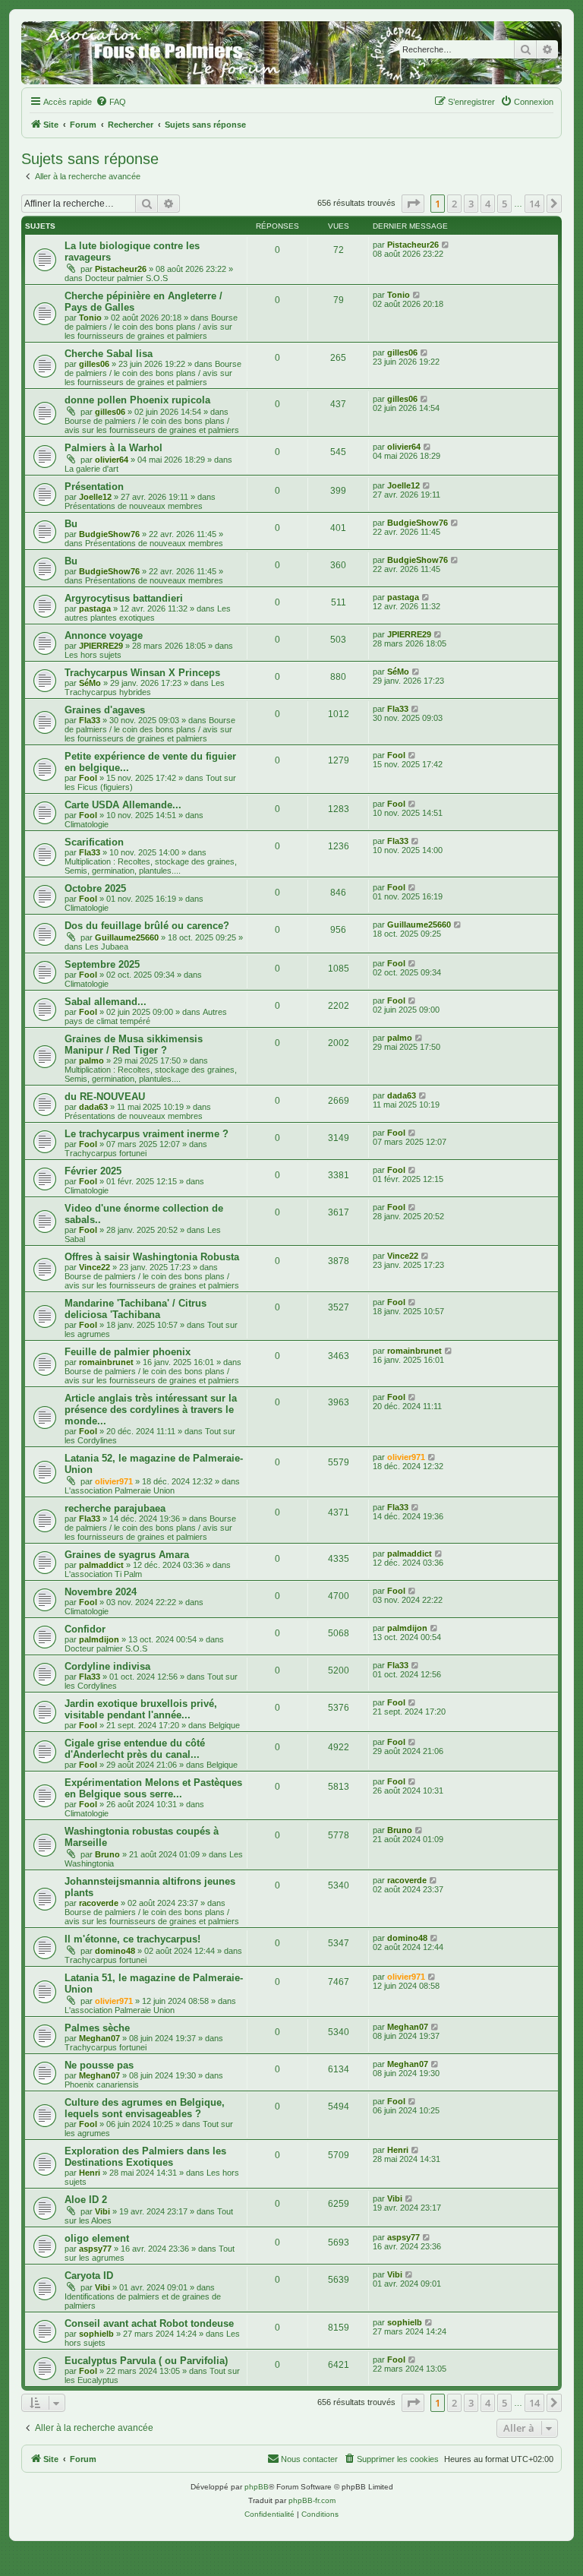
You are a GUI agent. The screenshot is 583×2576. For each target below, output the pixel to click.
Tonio (90, 318)
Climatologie (87, 824)
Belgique (224, 1725)
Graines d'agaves (105, 710)
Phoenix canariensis (102, 2085)
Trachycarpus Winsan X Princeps (142, 673)
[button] (413, 204)
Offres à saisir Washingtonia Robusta (152, 1257)
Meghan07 (99, 2038)
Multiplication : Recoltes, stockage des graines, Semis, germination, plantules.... (151, 866)
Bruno (107, 1854)
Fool (88, 778)
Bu (71, 524)
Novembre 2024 (101, 1592)
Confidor (85, 1629)
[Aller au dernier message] (446, 245)
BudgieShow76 (109, 534)
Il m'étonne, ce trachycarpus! (132, 1939)
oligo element (97, 2238)
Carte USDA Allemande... (123, 805)
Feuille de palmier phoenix (128, 1352)
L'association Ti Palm (103, 1574)
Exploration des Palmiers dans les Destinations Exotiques (145, 2157)
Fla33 (90, 720)
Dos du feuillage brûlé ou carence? (147, 926)
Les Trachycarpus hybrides (145, 687)
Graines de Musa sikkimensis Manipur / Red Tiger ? (134, 1045)
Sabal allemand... (106, 1002)
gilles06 (94, 364)
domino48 (115, 1951)
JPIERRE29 (101, 646)
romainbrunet (106, 1362)
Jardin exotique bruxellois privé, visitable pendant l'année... (141, 1709)
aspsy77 (95, 2249)
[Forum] (291, 53)
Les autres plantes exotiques (148, 613)
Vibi (102, 2211)
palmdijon (99, 1639)
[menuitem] (111, 102)
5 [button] (504, 204)
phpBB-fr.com (312, 2500)
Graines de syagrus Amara (127, 1555)
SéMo (90, 683)
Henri (90, 2173)
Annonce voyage (104, 635)
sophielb (96, 2334)
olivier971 (114, 1481)
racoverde (99, 1903)
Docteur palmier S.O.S (126, 278)
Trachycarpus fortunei (106, 1153)
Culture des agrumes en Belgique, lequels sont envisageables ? (145, 2108)
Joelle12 (95, 497)
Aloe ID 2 (86, 2200)
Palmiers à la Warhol (113, 448)
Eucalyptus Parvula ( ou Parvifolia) (146, 2361)
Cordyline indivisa (107, 1666)
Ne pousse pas (99, 2065)
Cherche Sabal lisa (109, 354)
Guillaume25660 (127, 937)
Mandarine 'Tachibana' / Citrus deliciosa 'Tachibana (136, 1309)
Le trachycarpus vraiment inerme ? (147, 1134)
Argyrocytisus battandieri (124, 598)
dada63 (93, 1107)
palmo (91, 1060)
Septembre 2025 (102, 964)
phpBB (257, 2487)
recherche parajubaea (115, 1508)
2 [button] (454, 204)
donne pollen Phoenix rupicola (137, 400)
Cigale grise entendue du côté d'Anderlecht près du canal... (135, 1749)
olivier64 (112, 460)
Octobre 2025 (95, 888)
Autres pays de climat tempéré (146, 1016)
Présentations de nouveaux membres (134, 506)
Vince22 (95, 1267)
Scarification (94, 842)
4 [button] (488, 204)
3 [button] (471, 204)
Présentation (94, 487)
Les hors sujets (93, 655)
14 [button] (534, 204)
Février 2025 (93, 1171)
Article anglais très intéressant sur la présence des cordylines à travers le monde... (151, 1410)
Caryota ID (89, 2276)
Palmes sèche (97, 2028)
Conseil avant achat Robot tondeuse (149, 2323)
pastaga (95, 608)
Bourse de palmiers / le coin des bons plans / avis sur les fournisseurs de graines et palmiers (151, 327)
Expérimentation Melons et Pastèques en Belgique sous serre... (153, 1788)
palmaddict (101, 1565)
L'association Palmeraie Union (120, 1490)
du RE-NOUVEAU (105, 1097)
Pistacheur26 (121, 269)
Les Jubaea (107, 947)
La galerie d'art (91, 469)
